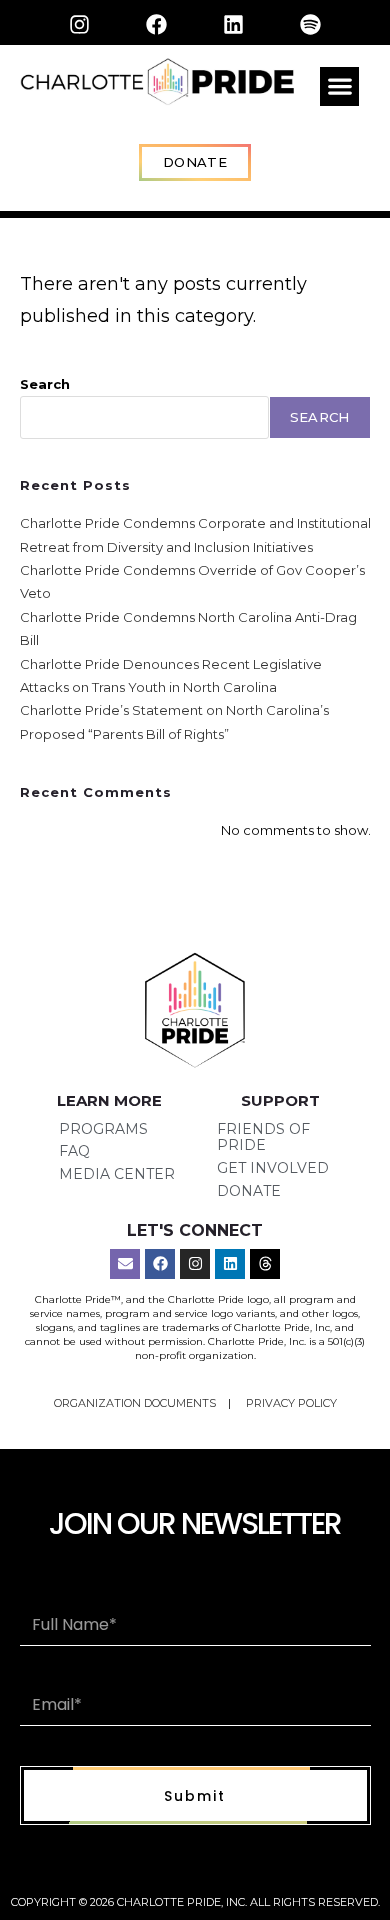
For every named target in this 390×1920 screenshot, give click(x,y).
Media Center (117, 1174)
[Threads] (265, 1264)
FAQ (74, 1151)
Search (45, 384)
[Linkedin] (234, 24)
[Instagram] (80, 24)
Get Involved (273, 1168)
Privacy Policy (291, 1403)
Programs (103, 1129)
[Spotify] (311, 24)
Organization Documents (136, 1403)
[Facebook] (157, 24)
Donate (249, 1191)
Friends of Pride (263, 1137)
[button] (339, 86)
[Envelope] (125, 1264)
